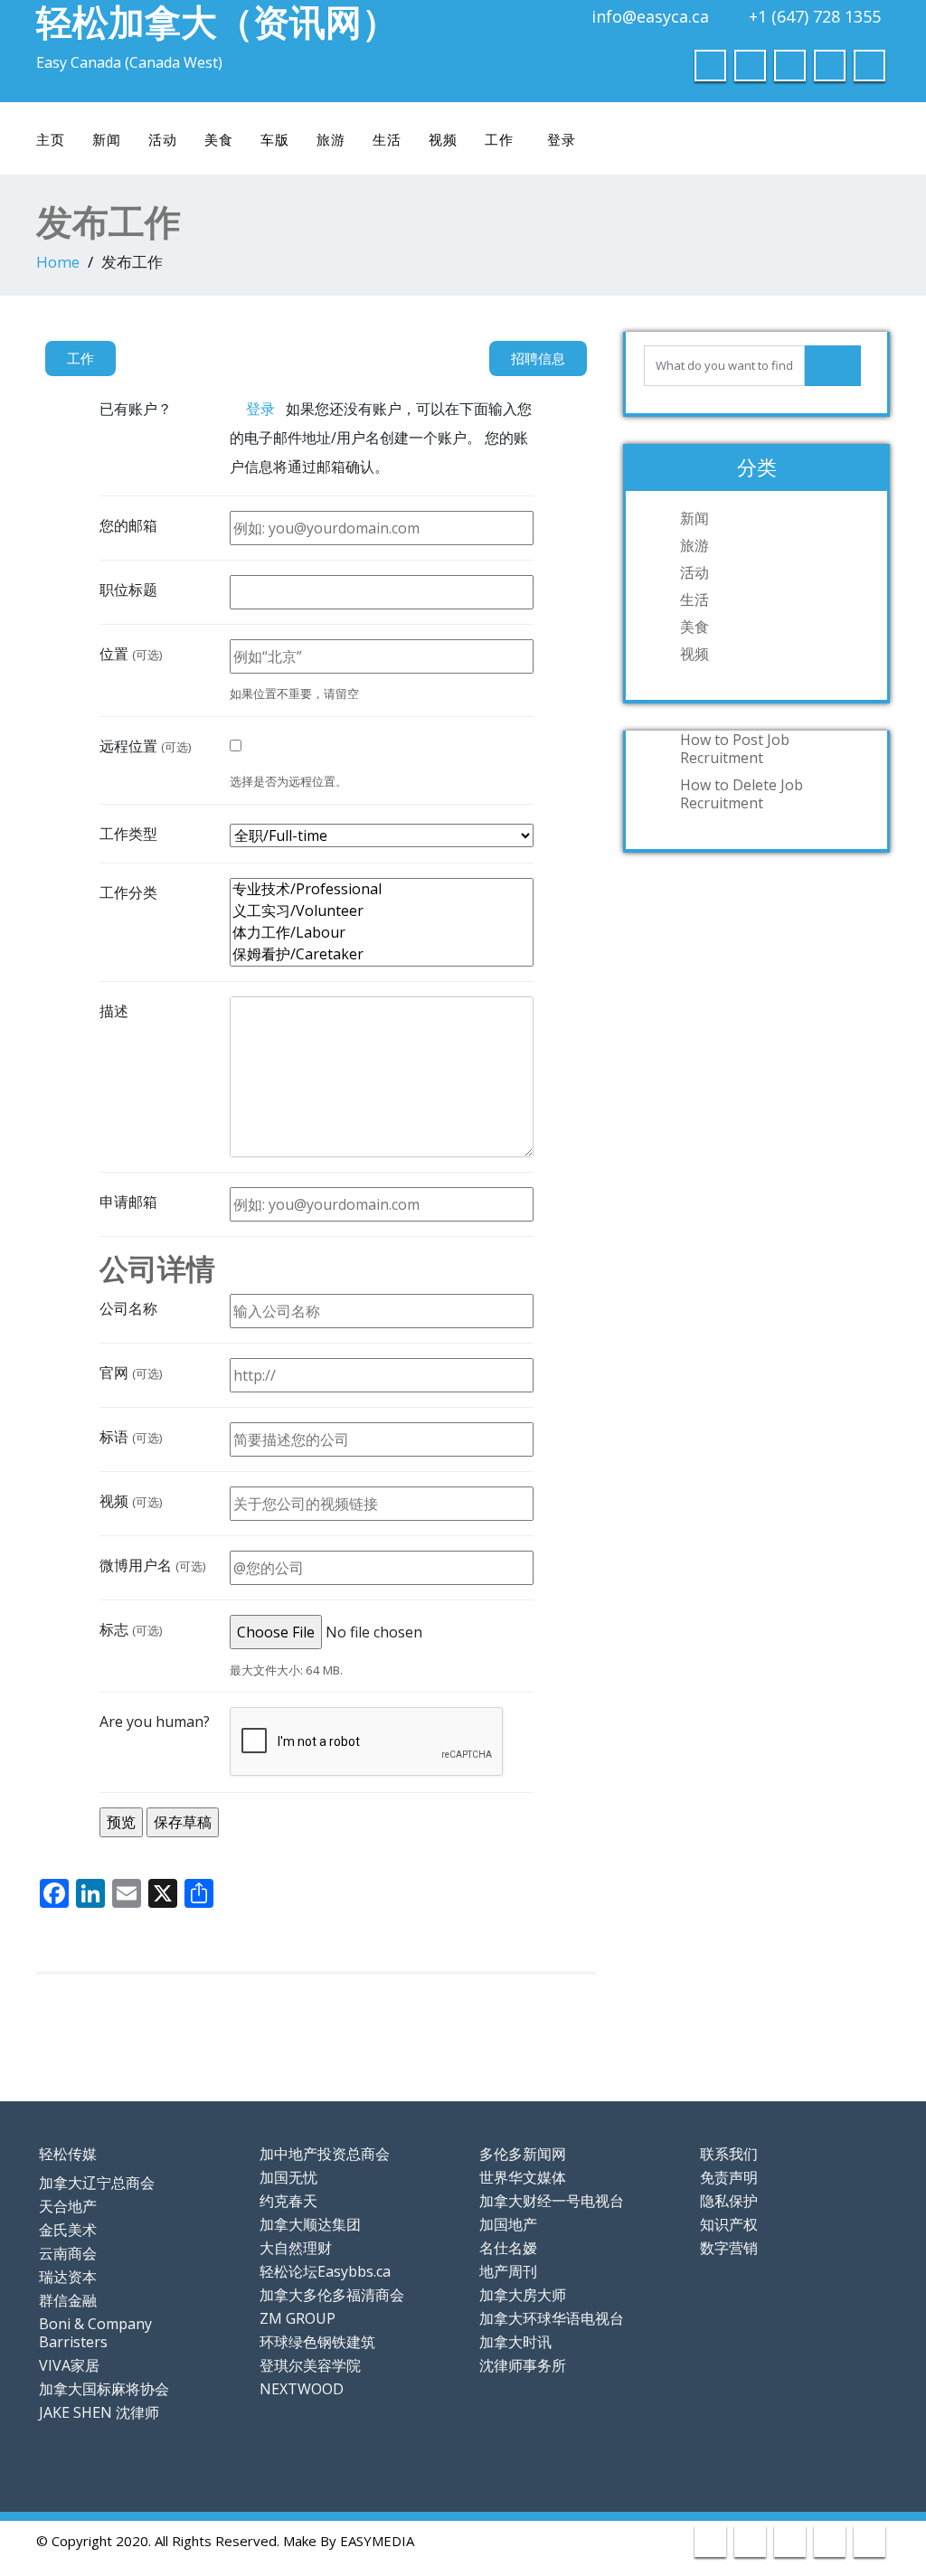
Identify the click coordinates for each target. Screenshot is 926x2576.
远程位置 (146, 746)
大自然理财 (296, 2248)
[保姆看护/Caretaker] (382, 955)
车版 (275, 139)
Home (58, 262)
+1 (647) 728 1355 (815, 16)
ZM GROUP (298, 2318)
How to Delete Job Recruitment (742, 794)
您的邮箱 (128, 525)
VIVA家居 (69, 2365)
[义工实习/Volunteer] (382, 911)
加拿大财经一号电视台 (552, 2201)
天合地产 (68, 2206)
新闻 (107, 139)
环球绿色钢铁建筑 (317, 2342)
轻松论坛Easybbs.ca (325, 2271)
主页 (51, 139)
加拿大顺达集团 (310, 2224)
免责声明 (729, 2177)
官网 (131, 1373)
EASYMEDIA (377, 2541)
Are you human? (155, 1722)
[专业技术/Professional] (382, 890)
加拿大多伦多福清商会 (332, 2295)
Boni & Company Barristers (95, 2333)
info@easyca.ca (650, 16)
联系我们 (729, 2154)
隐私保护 (729, 2201)
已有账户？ (136, 409)
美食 (219, 139)
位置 (131, 654)
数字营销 (729, 2248)
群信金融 (68, 2300)
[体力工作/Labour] (382, 933)
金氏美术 (68, 2230)
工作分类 (128, 892)
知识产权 (729, 2224)
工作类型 (128, 834)
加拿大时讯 (515, 2342)
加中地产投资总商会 (325, 2154)
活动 (163, 139)
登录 (562, 139)
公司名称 (128, 1308)
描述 (114, 1011)
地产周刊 (508, 2271)
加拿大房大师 (523, 2295)
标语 (131, 1437)
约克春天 (288, 2201)
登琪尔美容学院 (310, 2365)
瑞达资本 (68, 2277)
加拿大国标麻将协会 (104, 2389)
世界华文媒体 (523, 2177)
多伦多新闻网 (523, 2154)
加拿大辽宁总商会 (97, 2183)
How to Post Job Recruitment (735, 749)
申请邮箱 (128, 1202)
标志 (131, 1629)
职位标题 (128, 590)
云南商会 (68, 2253)
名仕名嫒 (508, 2248)
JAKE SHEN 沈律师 (99, 2412)
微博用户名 (153, 1565)
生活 (387, 139)
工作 (499, 139)
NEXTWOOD (302, 2389)
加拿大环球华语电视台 (552, 2318)
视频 (443, 139)
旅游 (331, 139)
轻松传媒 (68, 2154)
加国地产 (508, 2224)
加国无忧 (288, 2177)
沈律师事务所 (523, 2365)
